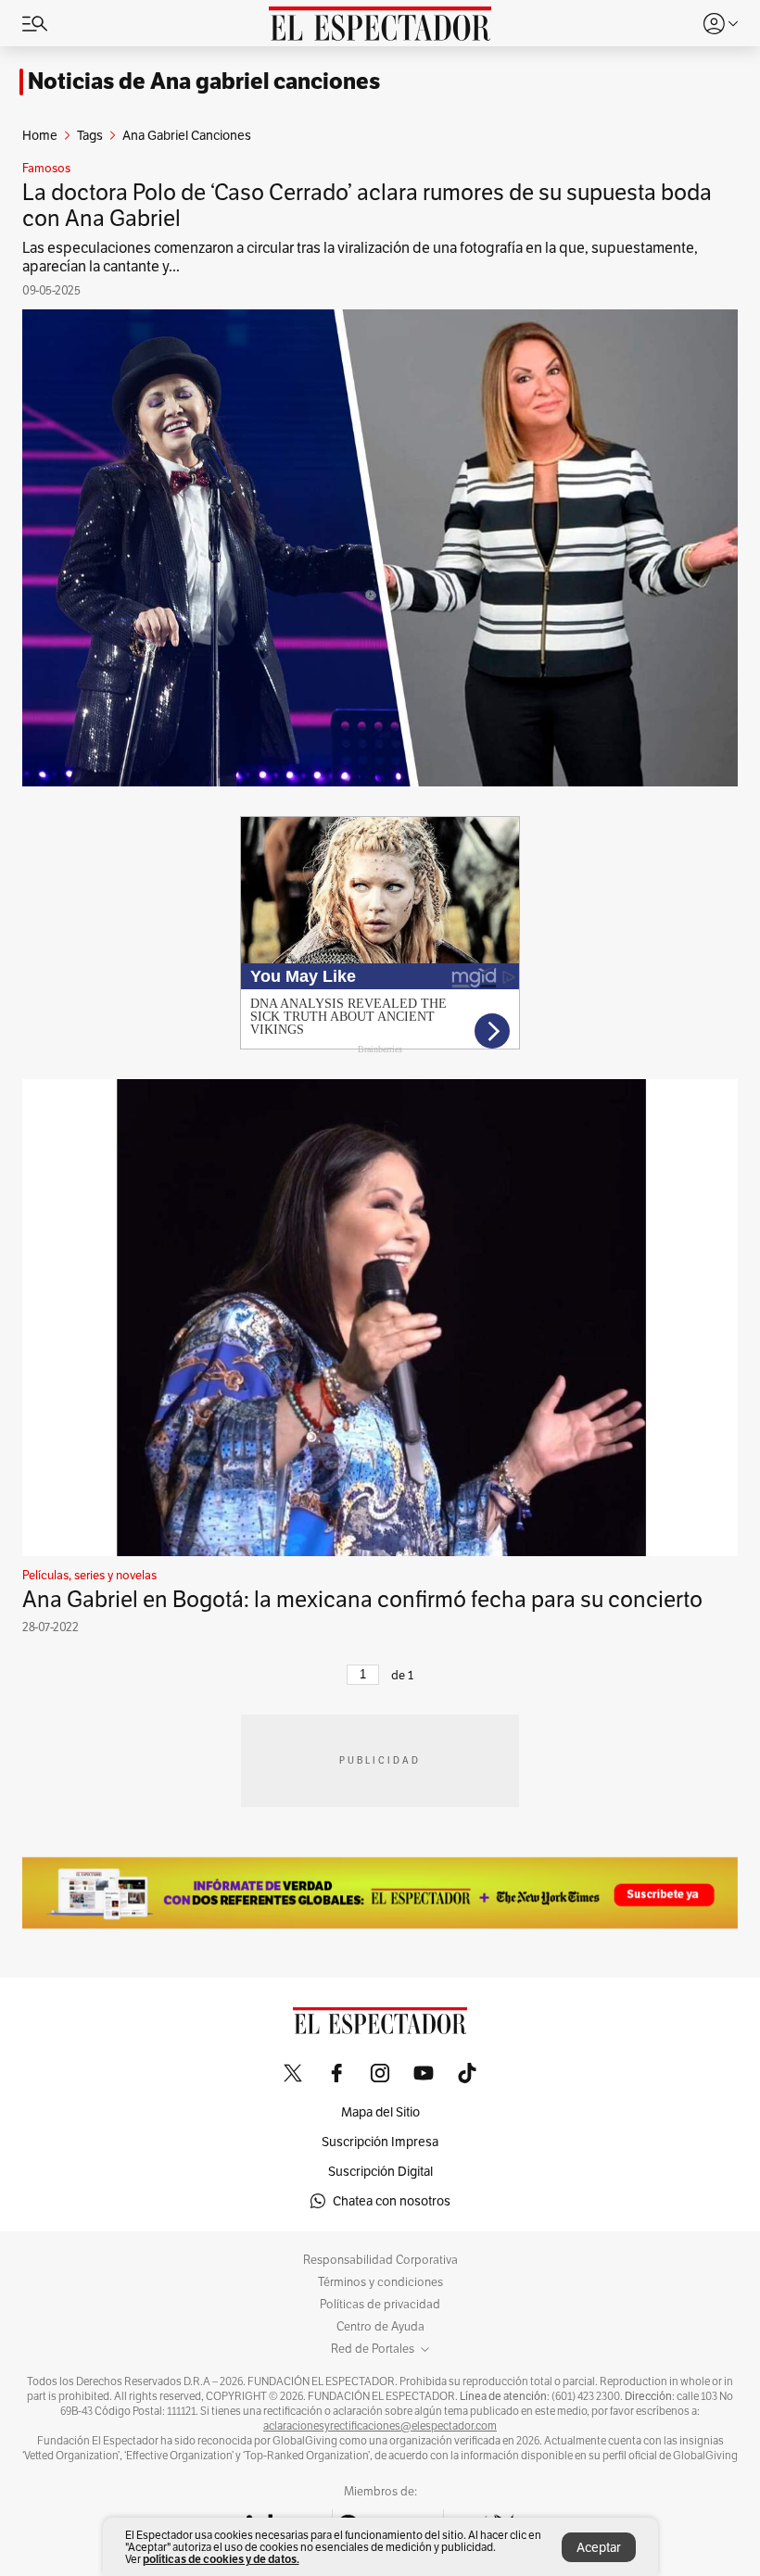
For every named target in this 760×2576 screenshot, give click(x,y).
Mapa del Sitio (380, 2112)
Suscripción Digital (380, 2171)
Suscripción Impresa (380, 2142)
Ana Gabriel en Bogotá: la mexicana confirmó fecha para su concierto (362, 1599)
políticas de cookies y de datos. (221, 2559)
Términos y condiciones (380, 2282)
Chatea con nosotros (392, 2201)
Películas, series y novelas (89, 1576)
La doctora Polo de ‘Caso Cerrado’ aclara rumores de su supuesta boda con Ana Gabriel (367, 205)
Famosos (46, 169)
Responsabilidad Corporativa (380, 2260)
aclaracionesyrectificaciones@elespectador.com (380, 2426)
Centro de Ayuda (380, 2327)
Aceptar (599, 2547)
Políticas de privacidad (380, 2305)
